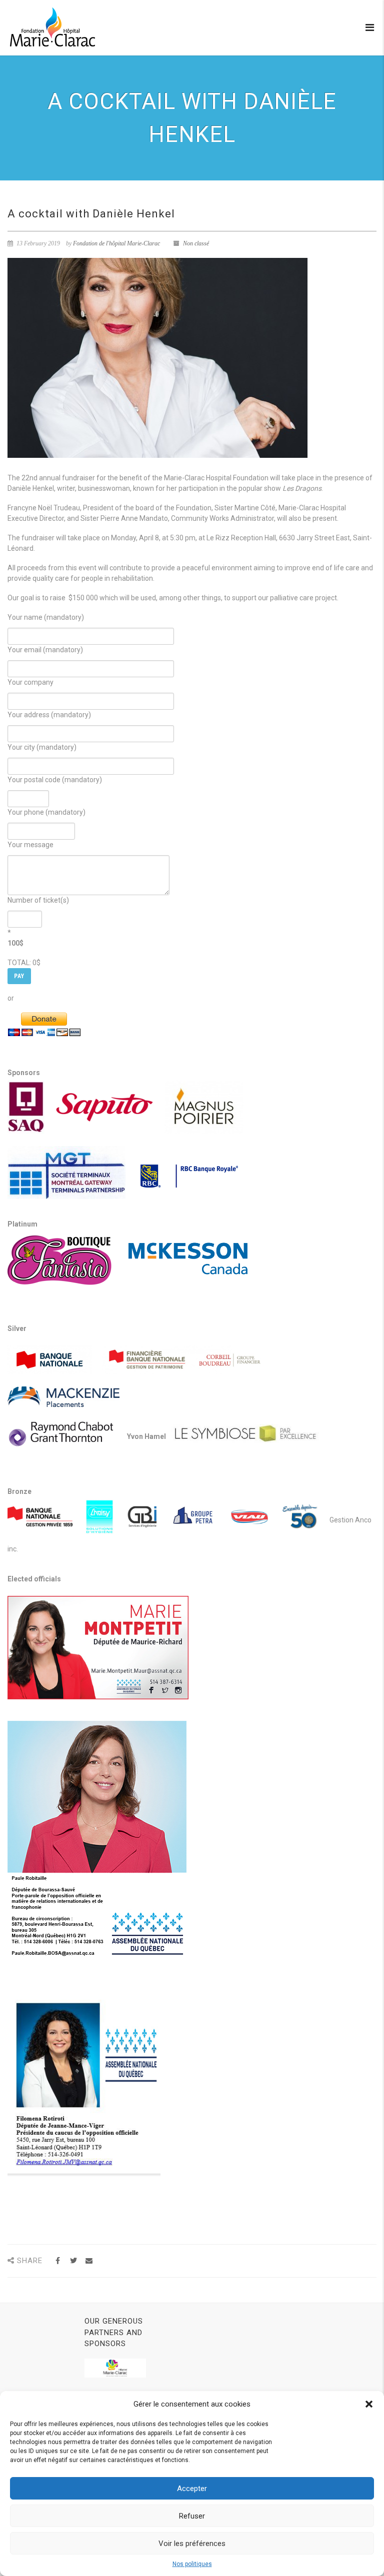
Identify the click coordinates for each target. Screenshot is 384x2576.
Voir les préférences (192, 2544)
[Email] (89, 2261)
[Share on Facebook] (58, 2261)
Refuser (192, 2516)
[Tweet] (73, 2261)
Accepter (192, 2489)
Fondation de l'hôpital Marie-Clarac (116, 243)
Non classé (196, 243)
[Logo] (52, 27)
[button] (369, 2404)
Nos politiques (192, 2564)
